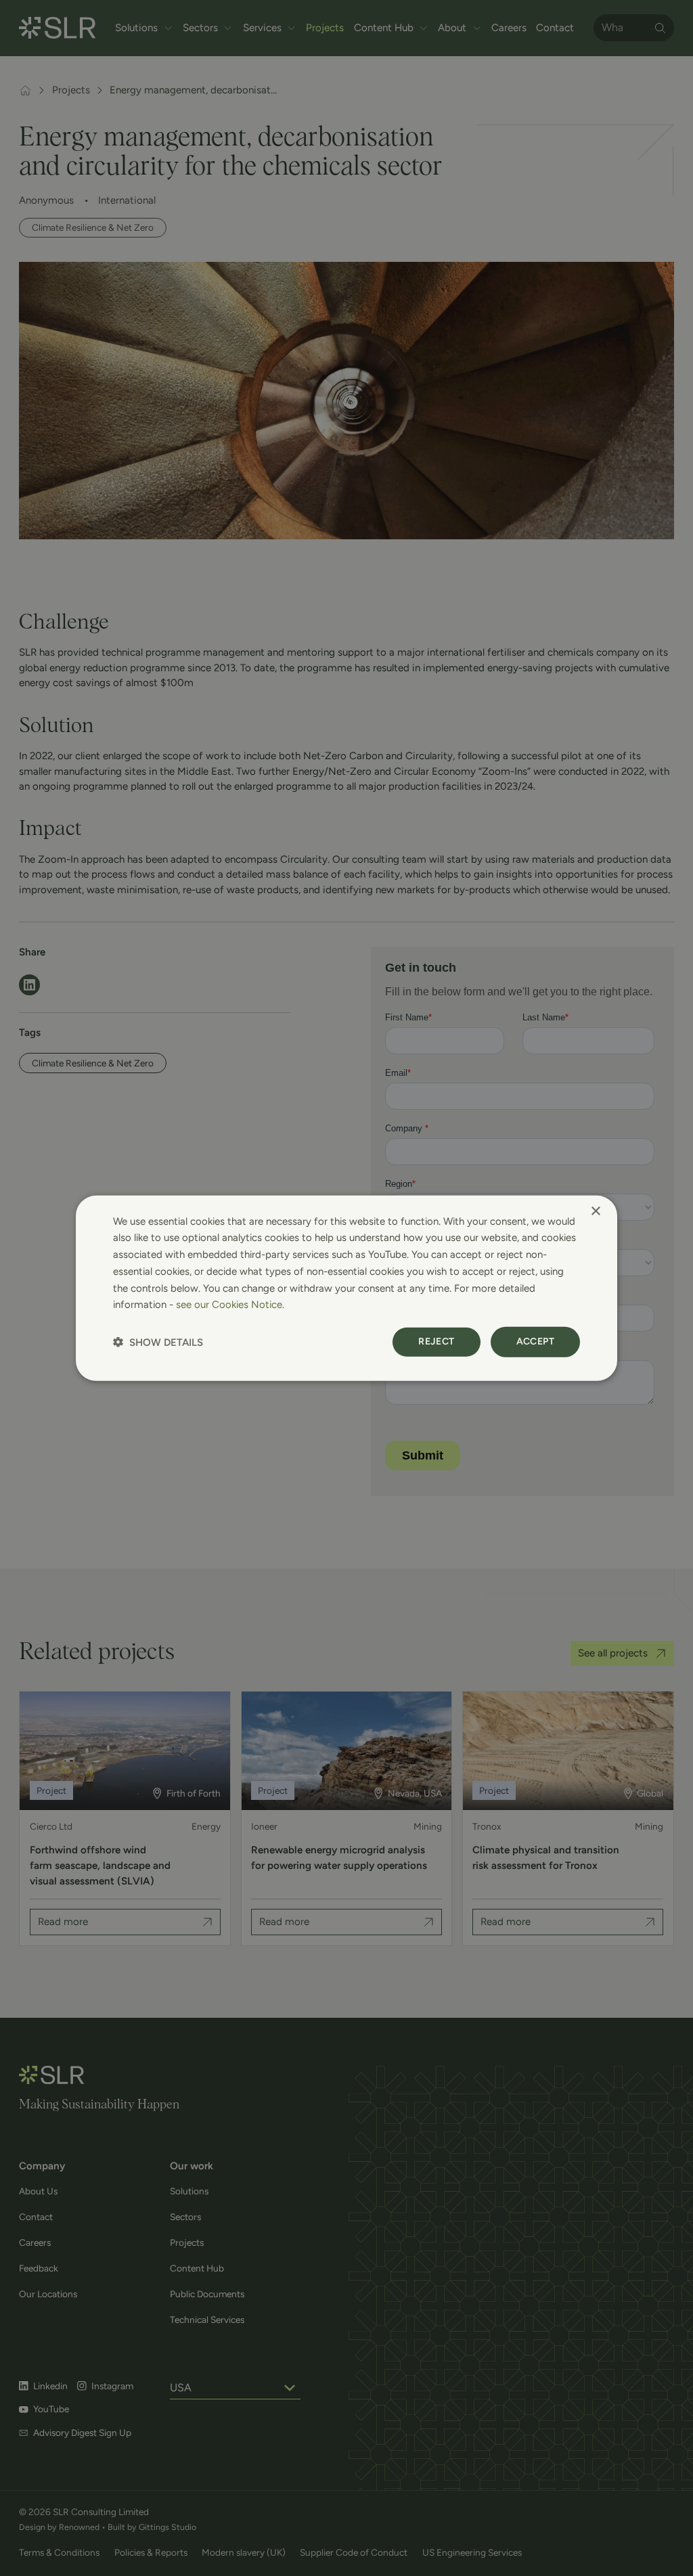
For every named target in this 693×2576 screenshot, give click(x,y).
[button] (158, 1342)
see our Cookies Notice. (230, 1305)
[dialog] (346, 1288)
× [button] (595, 1211)
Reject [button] (436, 1341)
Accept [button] (535, 1341)
